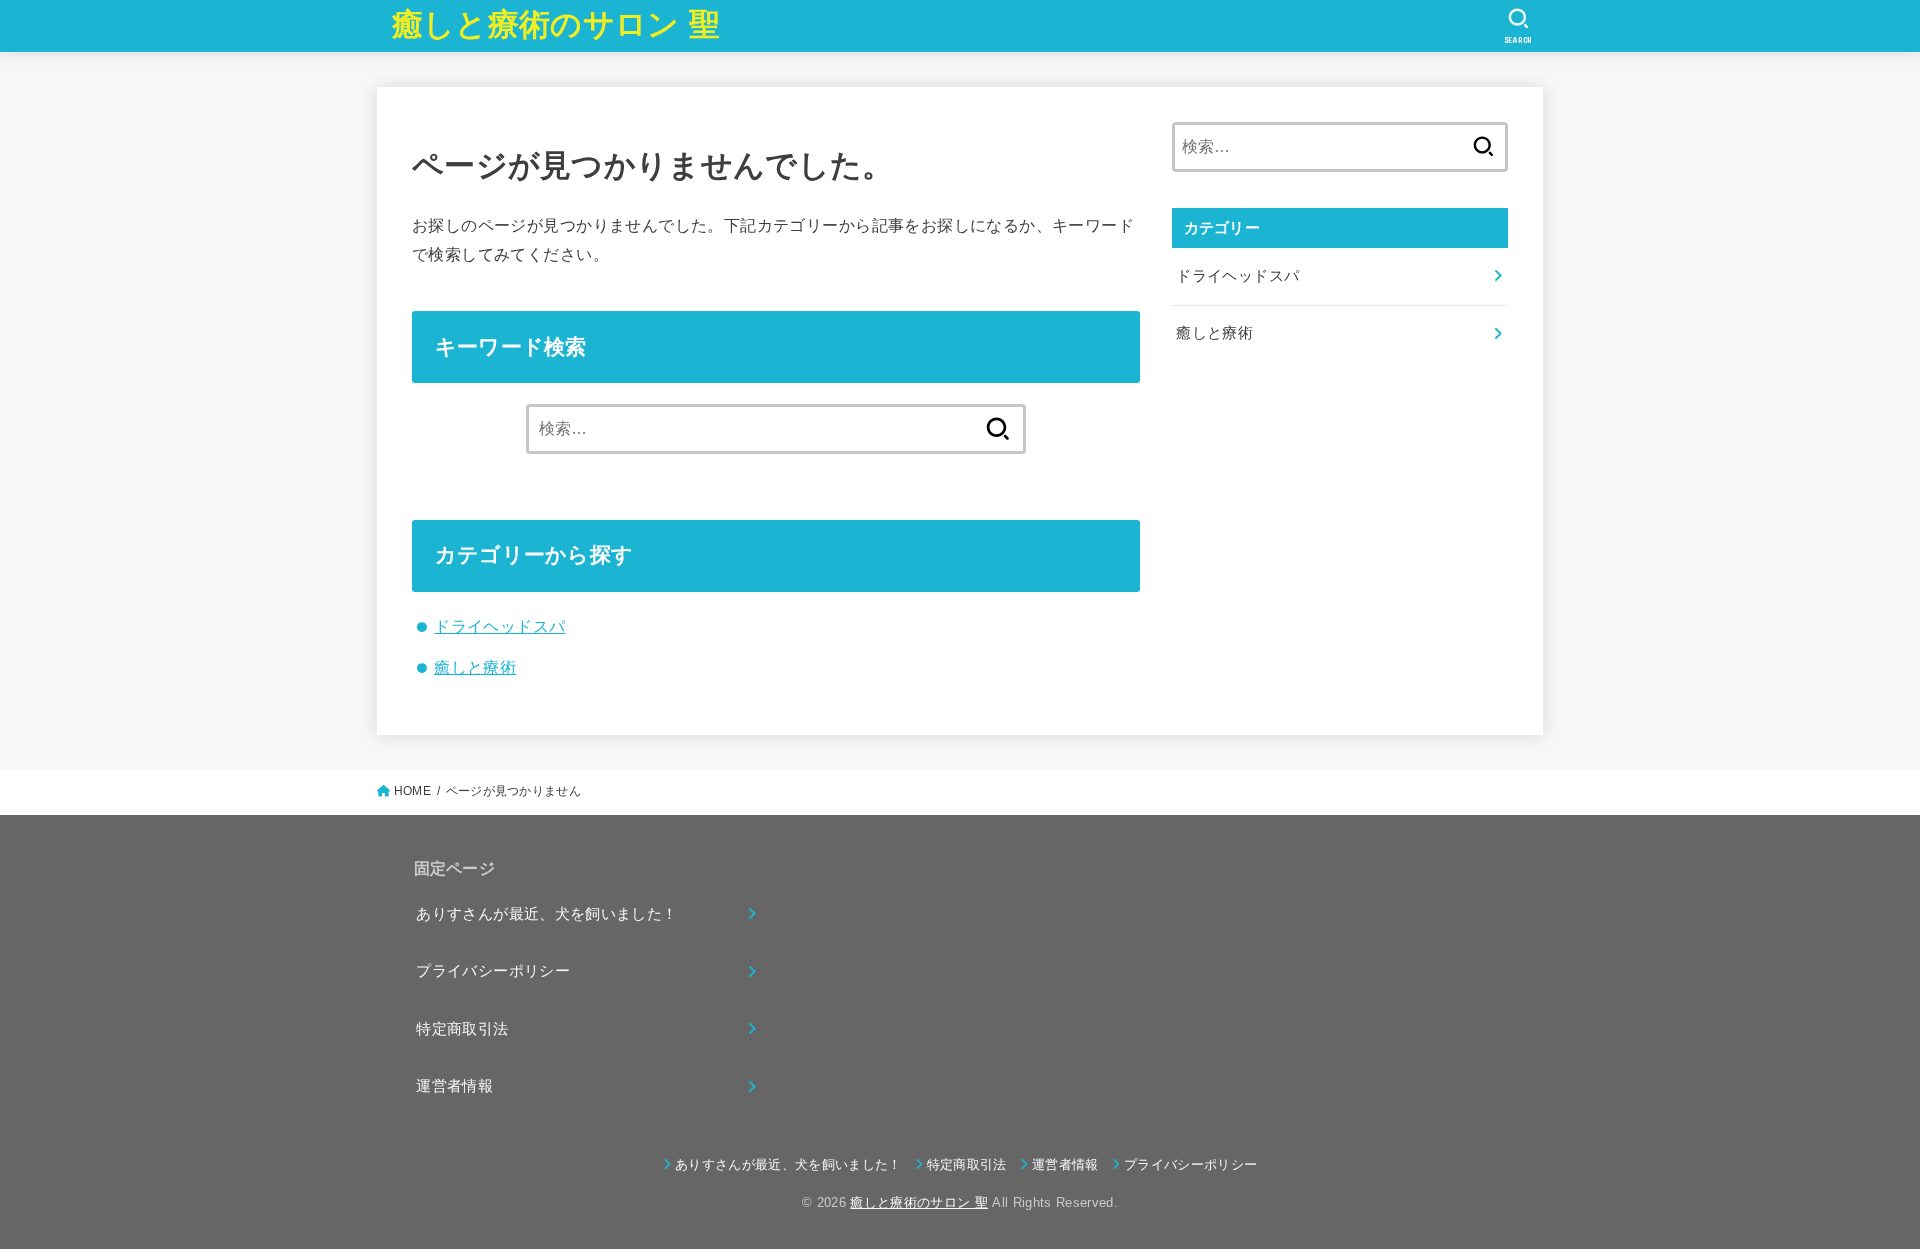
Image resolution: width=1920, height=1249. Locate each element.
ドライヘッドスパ (499, 626)
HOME (412, 791)
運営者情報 (454, 1086)
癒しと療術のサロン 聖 (556, 24)
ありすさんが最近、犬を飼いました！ (546, 914)
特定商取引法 (462, 1029)
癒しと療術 (475, 667)
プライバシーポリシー (493, 971)
